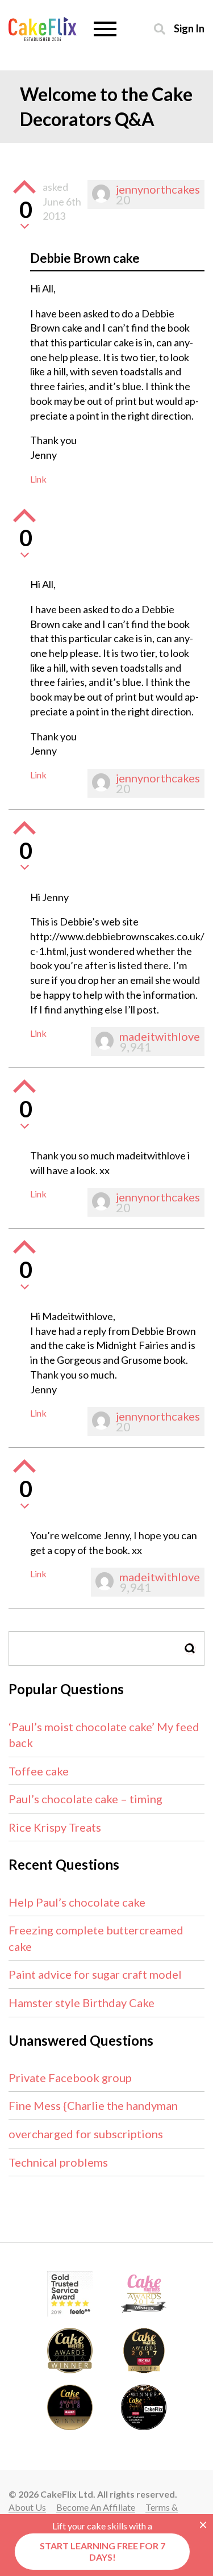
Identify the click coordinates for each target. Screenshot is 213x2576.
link (38, 479)
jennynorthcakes (158, 189)
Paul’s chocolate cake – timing (85, 1799)
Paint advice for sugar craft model (95, 1974)
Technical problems (58, 2162)
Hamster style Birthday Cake (82, 2003)
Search (190, 1649)
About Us (27, 2507)
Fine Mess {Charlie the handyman (93, 2105)
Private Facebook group (70, 2077)
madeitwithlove (160, 1036)
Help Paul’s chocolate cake (77, 1902)
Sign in (189, 28)
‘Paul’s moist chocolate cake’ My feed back (104, 1735)
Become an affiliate (96, 2507)
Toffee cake (39, 1771)
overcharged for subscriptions (86, 2134)
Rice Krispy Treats (55, 1827)
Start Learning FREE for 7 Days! (103, 2551)
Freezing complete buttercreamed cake (96, 1938)
